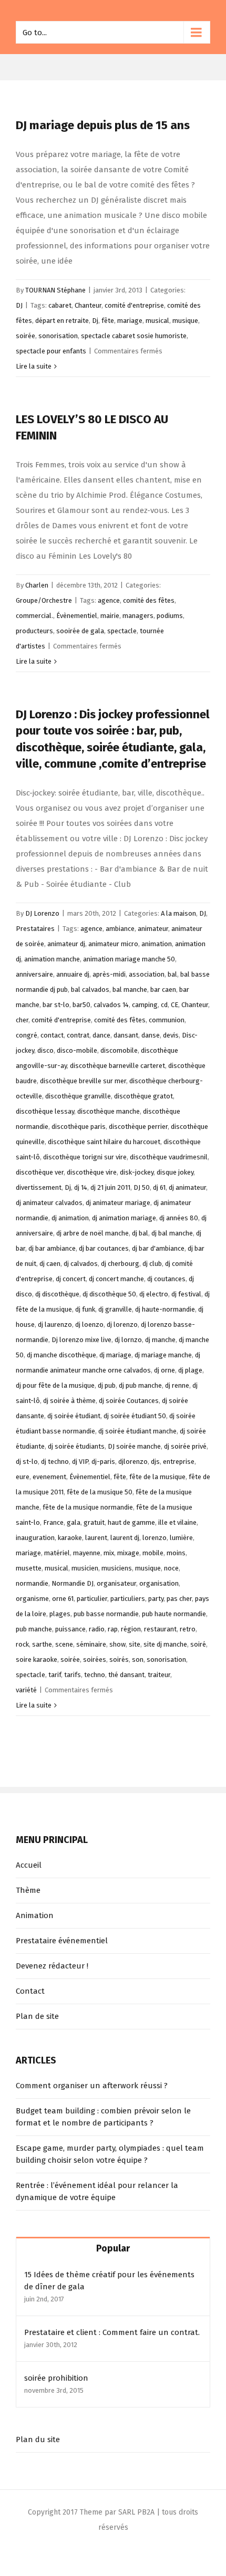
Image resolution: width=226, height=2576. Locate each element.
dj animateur (187, 1187)
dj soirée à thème (69, 1401)
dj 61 (159, 1187)
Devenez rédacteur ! (52, 1966)
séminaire (91, 1644)
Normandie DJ (73, 1583)
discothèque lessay (45, 1111)
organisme (32, 1599)
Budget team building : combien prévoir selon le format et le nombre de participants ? (103, 2117)
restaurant (160, 1629)
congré (27, 1035)
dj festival (186, 1294)
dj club (152, 1264)
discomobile (119, 1050)
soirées (95, 1659)
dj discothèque (57, 1294)
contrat (78, 1035)
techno (95, 1675)
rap (113, 1629)
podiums (170, 616)
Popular (113, 2248)
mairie (110, 616)
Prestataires (35, 929)
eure (23, 1477)
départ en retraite (62, 321)
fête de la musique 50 (100, 1492)
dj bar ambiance (52, 1248)
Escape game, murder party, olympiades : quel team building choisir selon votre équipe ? (110, 2154)
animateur (153, 929)
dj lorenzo (122, 1324)
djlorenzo (133, 1462)
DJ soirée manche (134, 1446)
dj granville (115, 1309)
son (138, 1659)
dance (101, 1035)
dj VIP (80, 1462)
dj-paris (103, 1462)
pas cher (179, 1599)
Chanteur (88, 305)
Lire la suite (34, 366)
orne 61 (63, 1599)
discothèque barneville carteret (117, 1066)
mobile (153, 1553)
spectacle (122, 631)
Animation (35, 1915)
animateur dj (66, 944)
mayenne (87, 1553)
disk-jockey (137, 1172)
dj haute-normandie (165, 1309)
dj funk (85, 1309)
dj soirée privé (185, 1446)
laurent (96, 1538)
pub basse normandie (106, 1614)
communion (167, 1020)
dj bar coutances (104, 1248)
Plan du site (38, 2439)
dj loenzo (89, 1324)
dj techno (55, 1462)
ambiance (120, 929)
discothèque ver (40, 1172)
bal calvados (90, 989)
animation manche (52, 959)
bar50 (81, 1005)
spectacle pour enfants (51, 351)
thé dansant (126, 1675)
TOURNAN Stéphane (55, 290)
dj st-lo (27, 1462)
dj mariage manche (163, 1355)
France (53, 1522)
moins (176, 1553)
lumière (181, 1538)
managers (138, 616)
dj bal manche (172, 1233)
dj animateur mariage (118, 1203)
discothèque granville (78, 1096)
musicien (85, 1568)
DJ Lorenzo (42, 913)
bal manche (130, 989)
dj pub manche (140, 1385)
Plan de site (37, 2016)
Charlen (37, 585)
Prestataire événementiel (62, 1941)
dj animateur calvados (49, 1203)
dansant (126, 1035)
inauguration (35, 1538)
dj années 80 (179, 1218)
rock (22, 1644)
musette (29, 1568)
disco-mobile (77, 1050)
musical (157, 321)
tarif (55, 1675)
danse (151, 1035)
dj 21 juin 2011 (110, 1187)
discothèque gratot (143, 1096)
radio (97, 1629)
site (135, 1644)
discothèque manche (109, 1111)
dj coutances (166, 1279)
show (117, 1644)
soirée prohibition (56, 2378)
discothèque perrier (138, 1127)
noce (171, 1568)
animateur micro (113, 944)
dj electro (154, 1294)
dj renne (177, 1385)
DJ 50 (142, 1187)
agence (109, 600)
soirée (25, 336)
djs (155, 1462)
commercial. (34, 616)
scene (64, 1644)
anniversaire (34, 974)
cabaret (60, 305)
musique (185, 321)
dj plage (190, 1370)
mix (109, 1553)
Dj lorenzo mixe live (81, 1340)
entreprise (179, 1462)
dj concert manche (116, 1279)
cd (164, 1005)
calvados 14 (111, 1005)
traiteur (159, 1675)
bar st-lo (56, 1005)
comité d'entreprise (134, 305)
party (156, 1599)
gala (74, 1522)
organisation (159, 1583)
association (147, 974)
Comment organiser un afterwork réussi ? (92, 2086)
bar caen (163, 989)
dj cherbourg (120, 1264)
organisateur (116, 1583)
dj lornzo (128, 1340)
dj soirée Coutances (129, 1401)
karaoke (70, 1538)
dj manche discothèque (61, 1355)
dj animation (70, 1218)
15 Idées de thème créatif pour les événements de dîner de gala (109, 2281)
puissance (70, 1629)
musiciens (117, 1568)
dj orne (165, 1370)
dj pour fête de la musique (55, 1385)
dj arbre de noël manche (93, 1233)
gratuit (94, 1522)
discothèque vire (92, 1172)
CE (174, 1005)
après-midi (109, 974)
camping (145, 1005)
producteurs (34, 631)
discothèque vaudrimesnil (169, 1157)
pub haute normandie (174, 1614)
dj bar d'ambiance (158, 1248)
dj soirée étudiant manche (137, 1431)
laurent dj (125, 1538)
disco (45, 1050)
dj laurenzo (55, 1324)
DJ (19, 305)
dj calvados (81, 1264)
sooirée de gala (80, 631)
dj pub (107, 1385)
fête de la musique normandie (88, 1507)
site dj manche (165, 1644)
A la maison (178, 913)
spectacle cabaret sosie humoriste (134, 336)
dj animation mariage (124, 1218)
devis (171, 1035)
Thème (28, 1890)
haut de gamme (131, 1522)
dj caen (50, 1264)
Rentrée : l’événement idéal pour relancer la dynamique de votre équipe (97, 2191)
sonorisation (58, 336)
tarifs (73, 1675)
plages (60, 1614)
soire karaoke (37, 1659)
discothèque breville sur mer (83, 1081)
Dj (95, 321)
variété (26, 1690)
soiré (198, 1644)
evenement (49, 1477)
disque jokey (175, 1172)
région (131, 1629)
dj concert (71, 1279)
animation (157, 944)
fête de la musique (157, 1477)
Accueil (29, 1865)
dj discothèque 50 (109, 1294)
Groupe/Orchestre (44, 600)
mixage (128, 1553)
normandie (32, 1583)
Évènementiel (77, 616)
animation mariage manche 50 (129, 959)
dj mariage (115, 1355)
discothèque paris (79, 1127)
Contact (30, 1991)
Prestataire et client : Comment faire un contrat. (112, 2332)
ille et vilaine (177, 1522)
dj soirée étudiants (76, 1446)
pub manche (34, 1629)
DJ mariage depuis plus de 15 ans (103, 125)
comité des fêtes (149, 600)
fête (108, 321)
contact (52, 1035)
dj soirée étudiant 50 (135, 1416)
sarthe (42, 1644)
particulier (92, 1599)
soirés (119, 1659)
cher (22, 1020)
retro (188, 1629)
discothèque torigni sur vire (85, 1157)
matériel (57, 1553)
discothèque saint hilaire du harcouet (104, 1142)
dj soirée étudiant (74, 1416)
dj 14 (81, 1187)
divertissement (39, 1187)
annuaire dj (73, 974)
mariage (130, 321)
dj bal (140, 1233)
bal (172, 974)
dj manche (160, 1340)
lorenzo (155, 1538)
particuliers (128, 1599)
